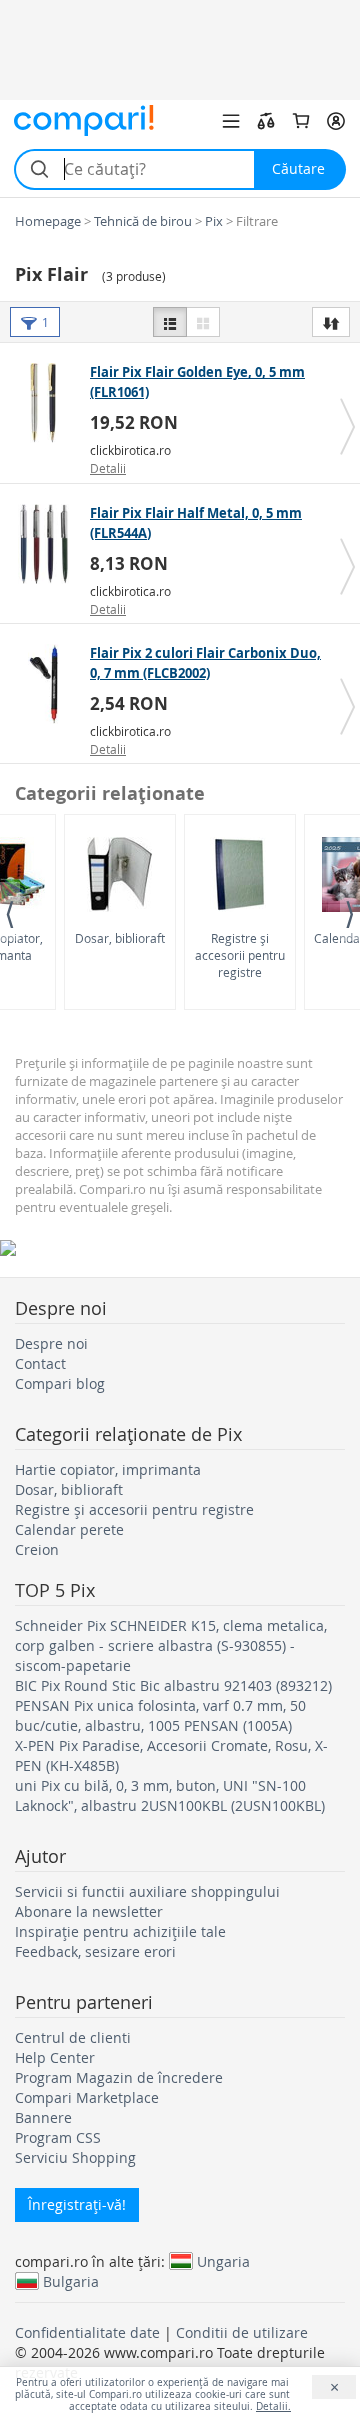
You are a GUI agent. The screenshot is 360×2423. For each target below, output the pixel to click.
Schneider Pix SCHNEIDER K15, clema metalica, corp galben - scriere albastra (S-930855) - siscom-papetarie (171, 1645)
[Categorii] (231, 121)
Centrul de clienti (73, 2037)
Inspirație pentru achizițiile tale (120, 1931)
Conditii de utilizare (242, 2332)
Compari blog (60, 1383)
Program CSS (58, 2137)
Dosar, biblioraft (120, 938)
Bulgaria (71, 2281)
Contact (40, 1363)
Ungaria (223, 2261)
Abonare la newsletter (89, 1911)
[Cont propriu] (336, 121)
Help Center (55, 2057)
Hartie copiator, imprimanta (108, 1469)
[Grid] (203, 322)
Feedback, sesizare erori (95, 1951)
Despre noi (51, 1343)
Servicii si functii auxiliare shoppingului (147, 1891)
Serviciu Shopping (75, 2157)
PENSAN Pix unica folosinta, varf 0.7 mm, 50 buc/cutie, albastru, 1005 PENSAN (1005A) (160, 1715)
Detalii (108, 468)
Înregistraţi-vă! (77, 2204)
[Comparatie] (266, 121)
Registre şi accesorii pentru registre (240, 955)
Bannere (43, 2117)
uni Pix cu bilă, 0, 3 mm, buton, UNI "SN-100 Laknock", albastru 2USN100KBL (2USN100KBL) (170, 1795)
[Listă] (170, 322)
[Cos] (301, 121)
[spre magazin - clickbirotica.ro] (47, 403)
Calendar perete (69, 1529)
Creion (37, 1549)
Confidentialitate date (87, 2332)
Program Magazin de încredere (119, 2077)
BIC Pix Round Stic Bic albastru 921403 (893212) (173, 1685)
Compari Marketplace (87, 2097)
